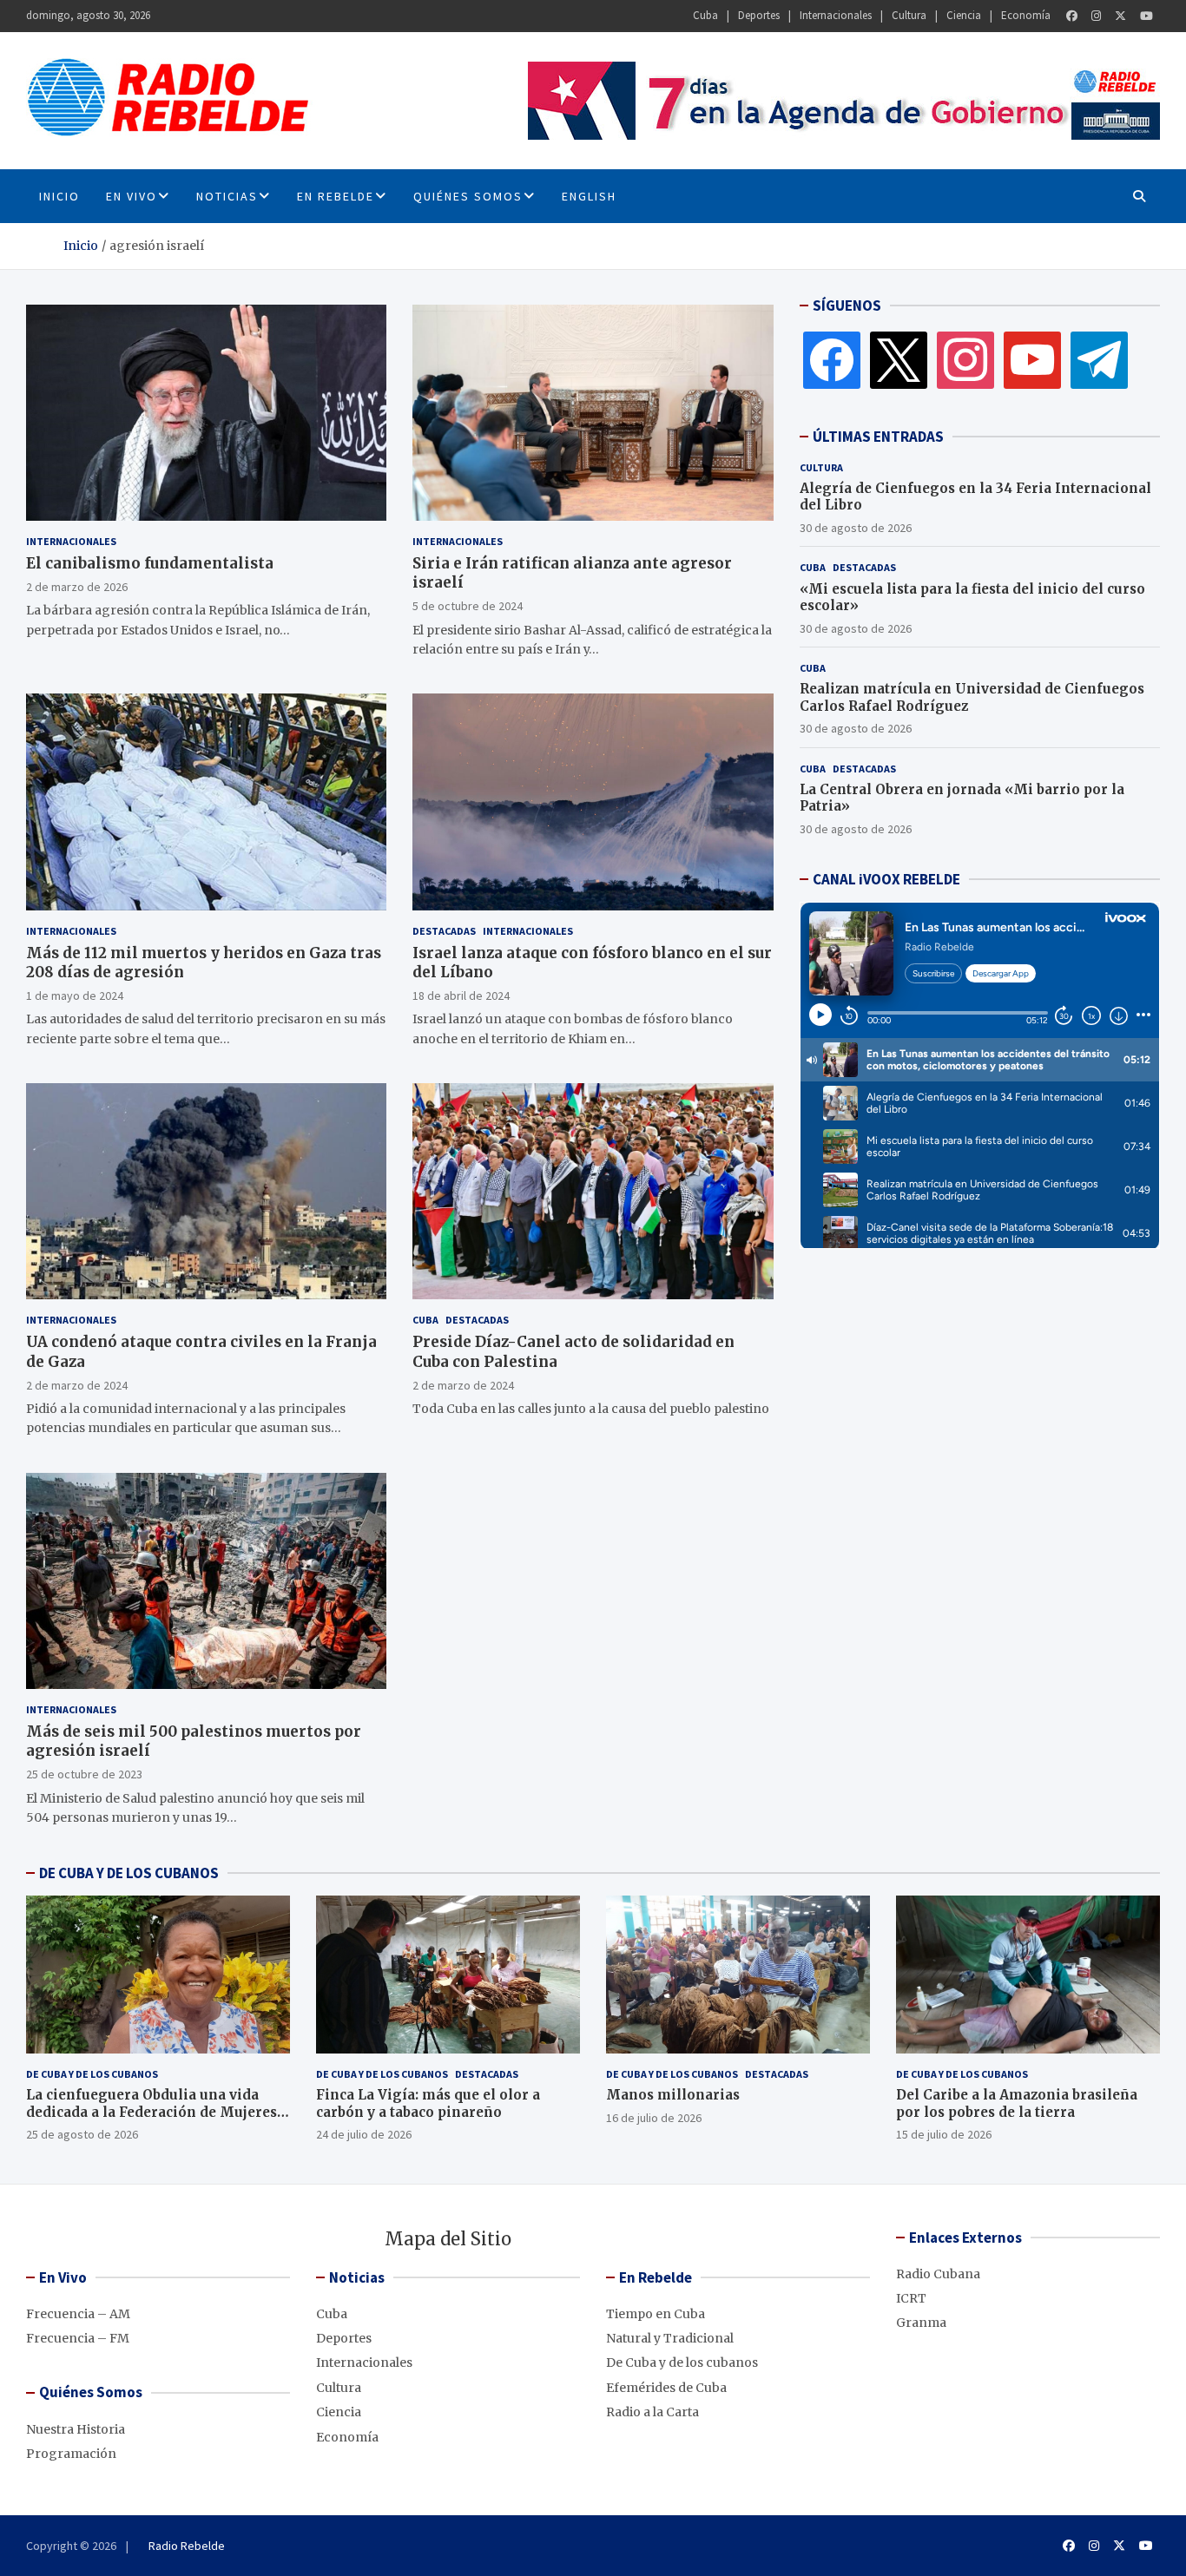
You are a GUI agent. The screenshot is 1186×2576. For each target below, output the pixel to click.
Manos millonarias (673, 2095)
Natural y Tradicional (670, 2338)
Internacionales (836, 15)
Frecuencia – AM (78, 2314)
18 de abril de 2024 (461, 996)
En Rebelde (336, 196)
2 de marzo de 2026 (77, 587)
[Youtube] (1146, 16)
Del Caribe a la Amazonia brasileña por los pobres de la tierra (1017, 2103)
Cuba (705, 15)
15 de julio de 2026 (944, 2134)
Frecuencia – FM (78, 2338)
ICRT (911, 2298)
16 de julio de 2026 (654, 2118)
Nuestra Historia (76, 2429)
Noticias (227, 196)
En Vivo (132, 196)
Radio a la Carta (652, 2412)
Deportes (759, 15)
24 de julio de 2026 (364, 2134)
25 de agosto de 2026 (82, 2134)
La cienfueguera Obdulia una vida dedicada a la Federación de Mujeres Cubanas (152, 2112)
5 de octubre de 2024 (468, 606)
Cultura (909, 15)
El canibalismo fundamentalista (150, 563)
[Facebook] (1072, 16)
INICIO (59, 196)
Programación (71, 2454)
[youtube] (1032, 359)
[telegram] (1099, 359)
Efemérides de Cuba (666, 2388)
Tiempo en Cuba (656, 2314)
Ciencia (964, 15)
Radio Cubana (938, 2274)
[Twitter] (1120, 16)
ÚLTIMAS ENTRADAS (878, 437)
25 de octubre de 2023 (84, 1774)
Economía (1026, 15)
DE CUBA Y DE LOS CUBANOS (129, 1873)
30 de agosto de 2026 (856, 528)
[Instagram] (1096, 16)
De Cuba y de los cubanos (92, 2074)
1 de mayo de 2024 (75, 996)
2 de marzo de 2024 (77, 1385)
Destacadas (444, 931)
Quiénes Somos (468, 196)
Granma (921, 2323)
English (589, 196)
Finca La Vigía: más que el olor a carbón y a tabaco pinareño (428, 2103)
